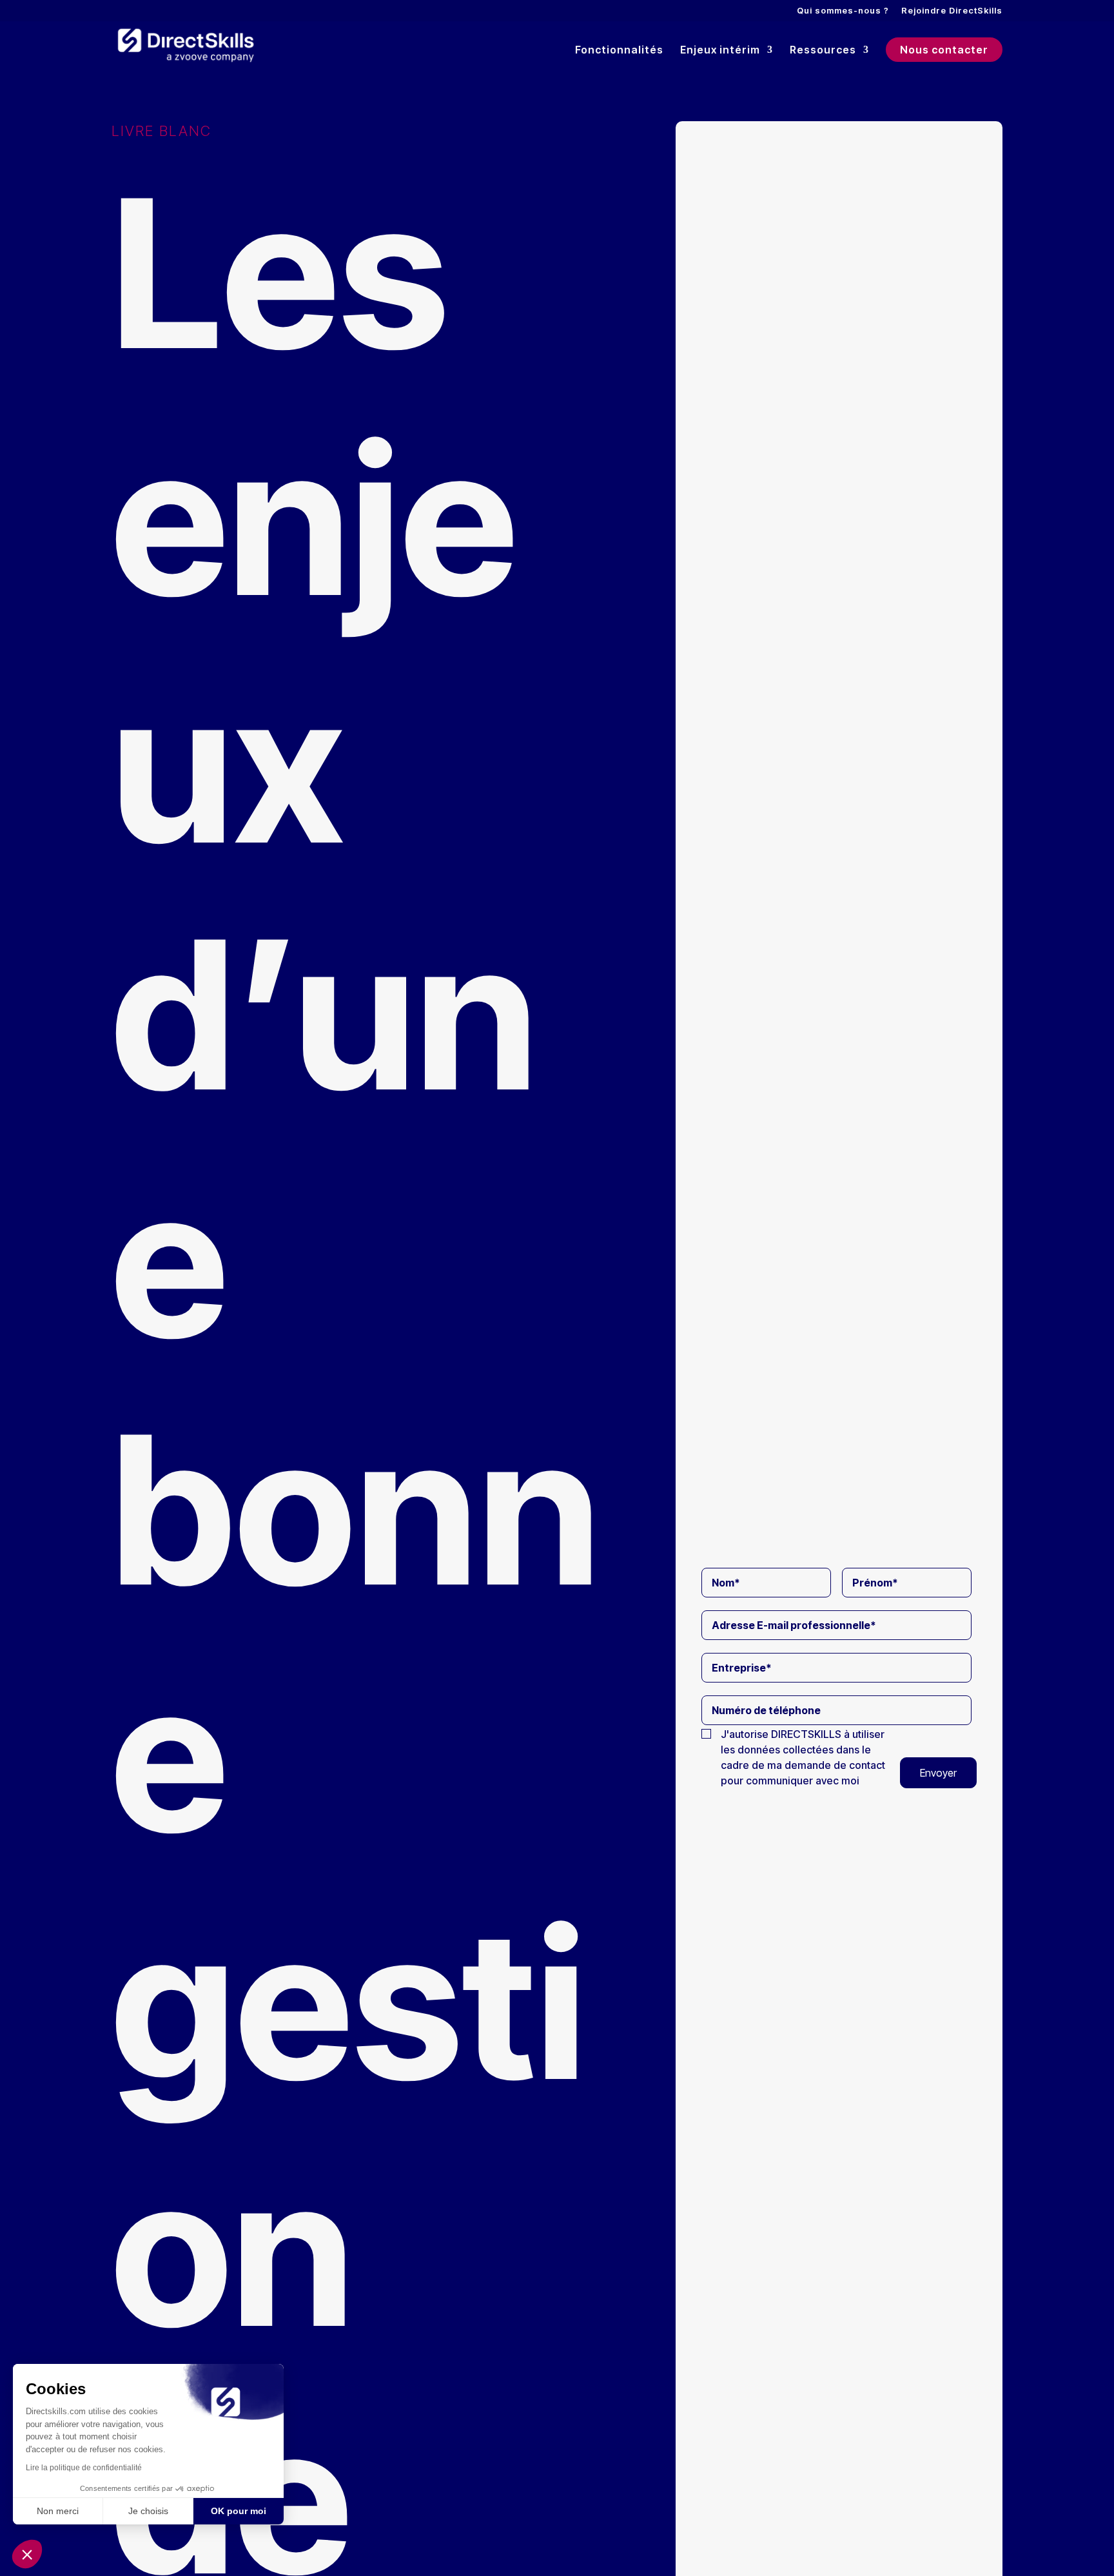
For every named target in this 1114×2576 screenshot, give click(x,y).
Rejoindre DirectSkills (952, 11)
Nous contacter (944, 50)
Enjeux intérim (720, 51)
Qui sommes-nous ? (843, 11)
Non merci (58, 2511)
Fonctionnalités (619, 51)
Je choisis (148, 2511)
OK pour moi (239, 2511)
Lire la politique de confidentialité (84, 2468)
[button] (27, 2554)
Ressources (823, 51)
